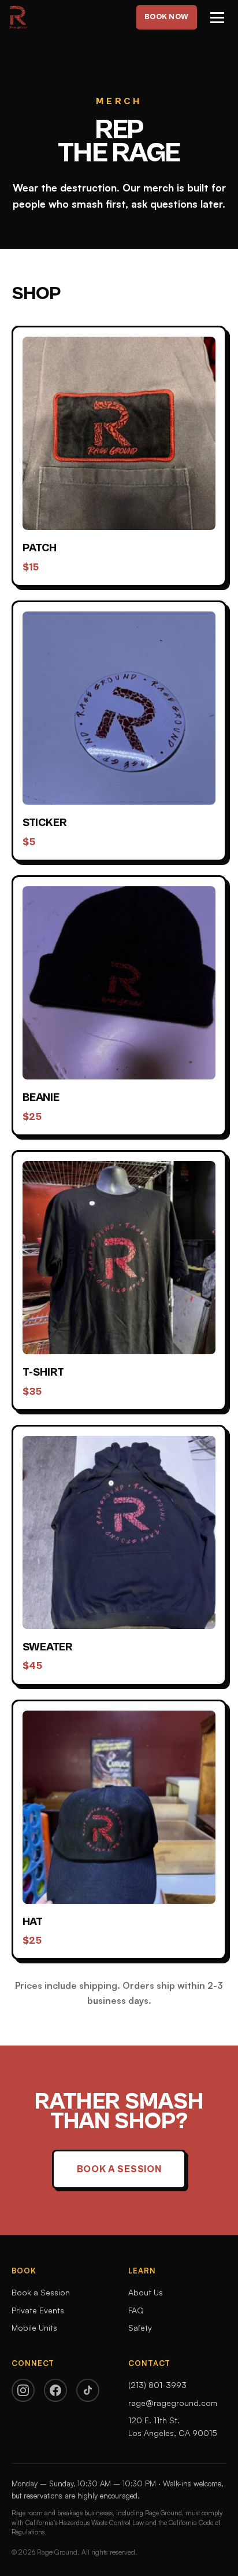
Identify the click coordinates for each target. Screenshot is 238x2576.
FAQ (136, 2310)
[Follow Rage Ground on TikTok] (88, 2390)
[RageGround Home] (18, 17)
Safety (140, 2328)
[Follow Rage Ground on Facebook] (55, 2390)
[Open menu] (217, 18)
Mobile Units (34, 2328)
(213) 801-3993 (157, 2385)
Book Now (167, 17)
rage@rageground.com (173, 2403)
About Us (146, 2292)
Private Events (38, 2310)
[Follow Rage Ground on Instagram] (23, 2390)
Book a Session (119, 2169)
